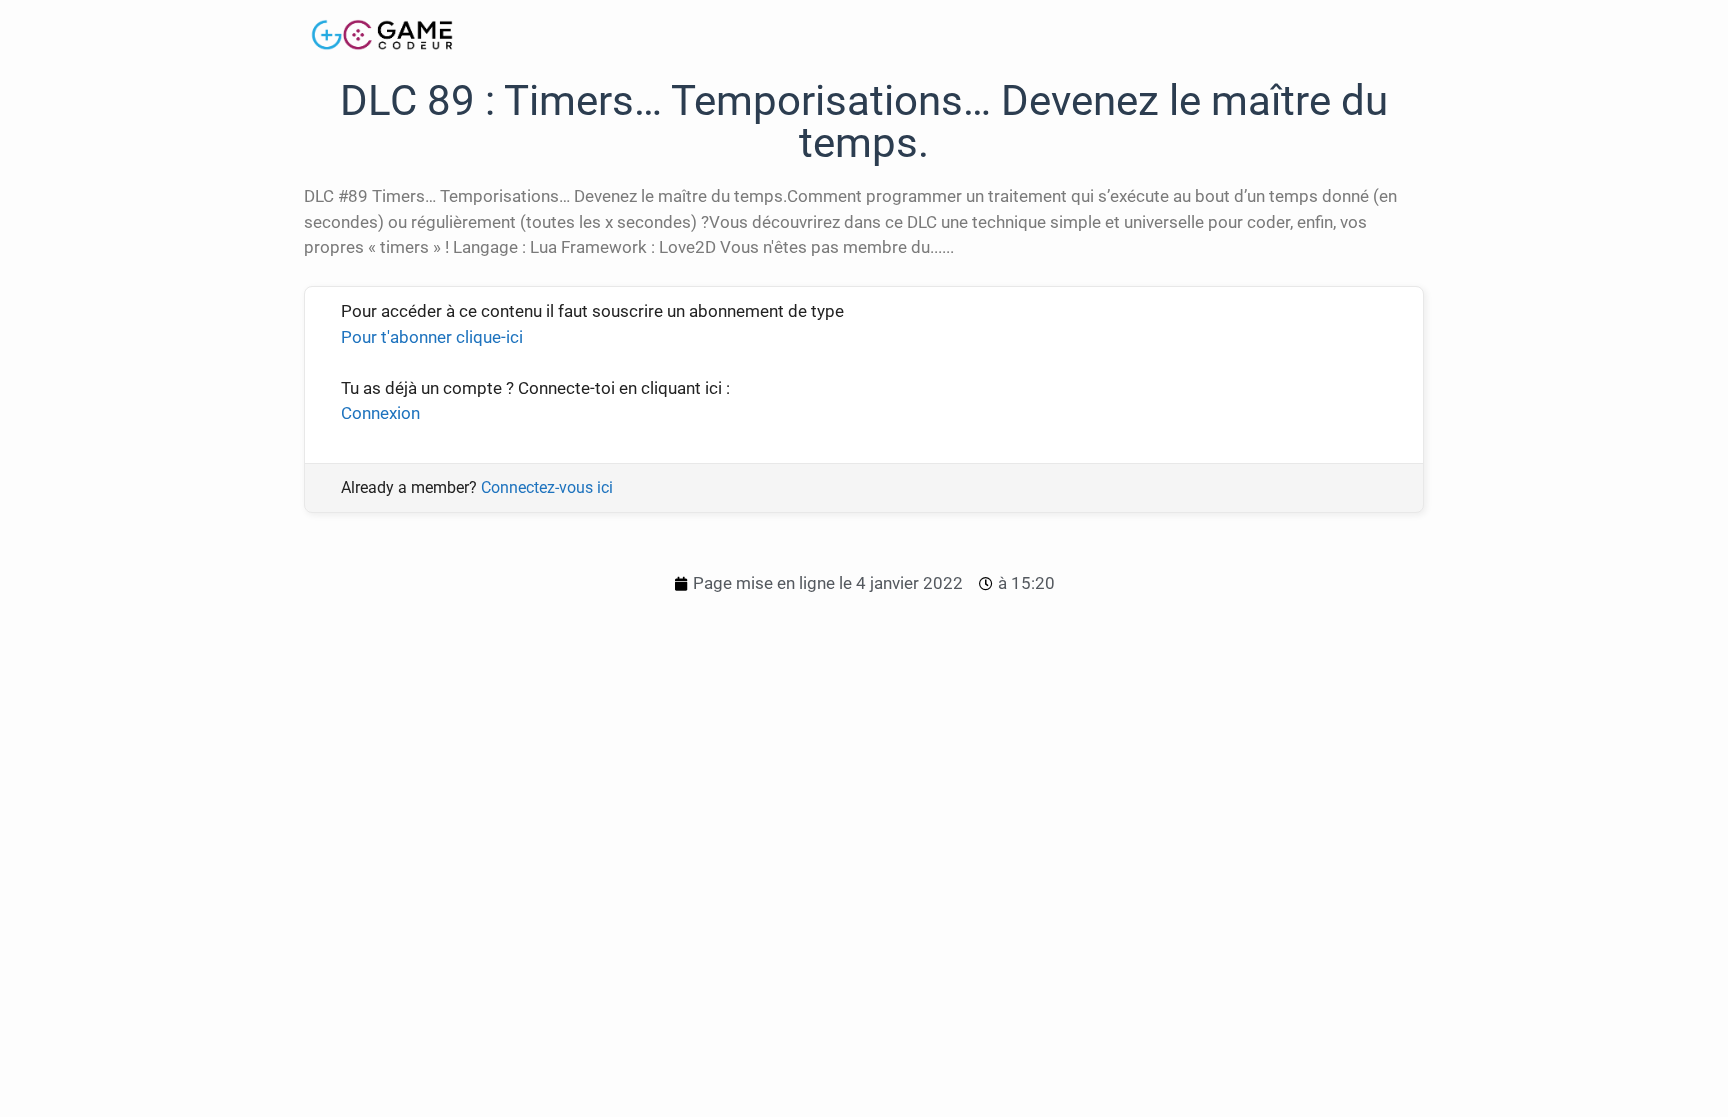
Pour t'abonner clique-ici (432, 337)
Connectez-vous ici (547, 487)
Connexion (380, 413)
